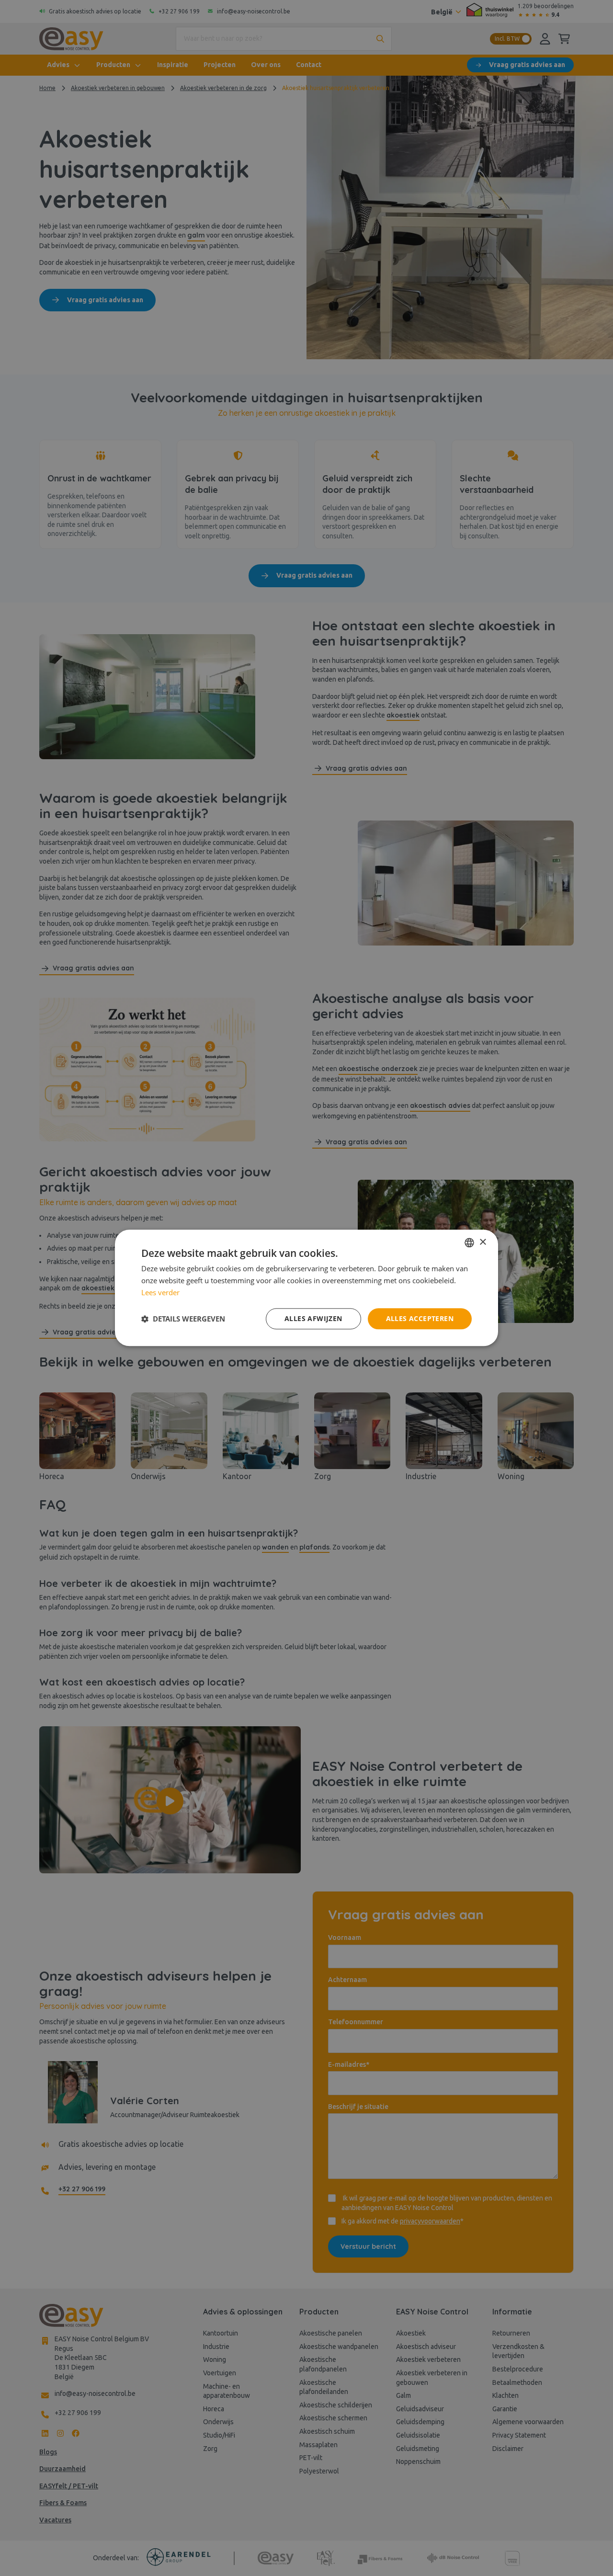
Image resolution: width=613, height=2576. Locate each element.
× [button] (482, 1242)
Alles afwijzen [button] (313, 1318)
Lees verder (160, 1292)
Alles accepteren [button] (420, 1318)
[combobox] (469, 1242)
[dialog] (306, 1288)
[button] (183, 1319)
